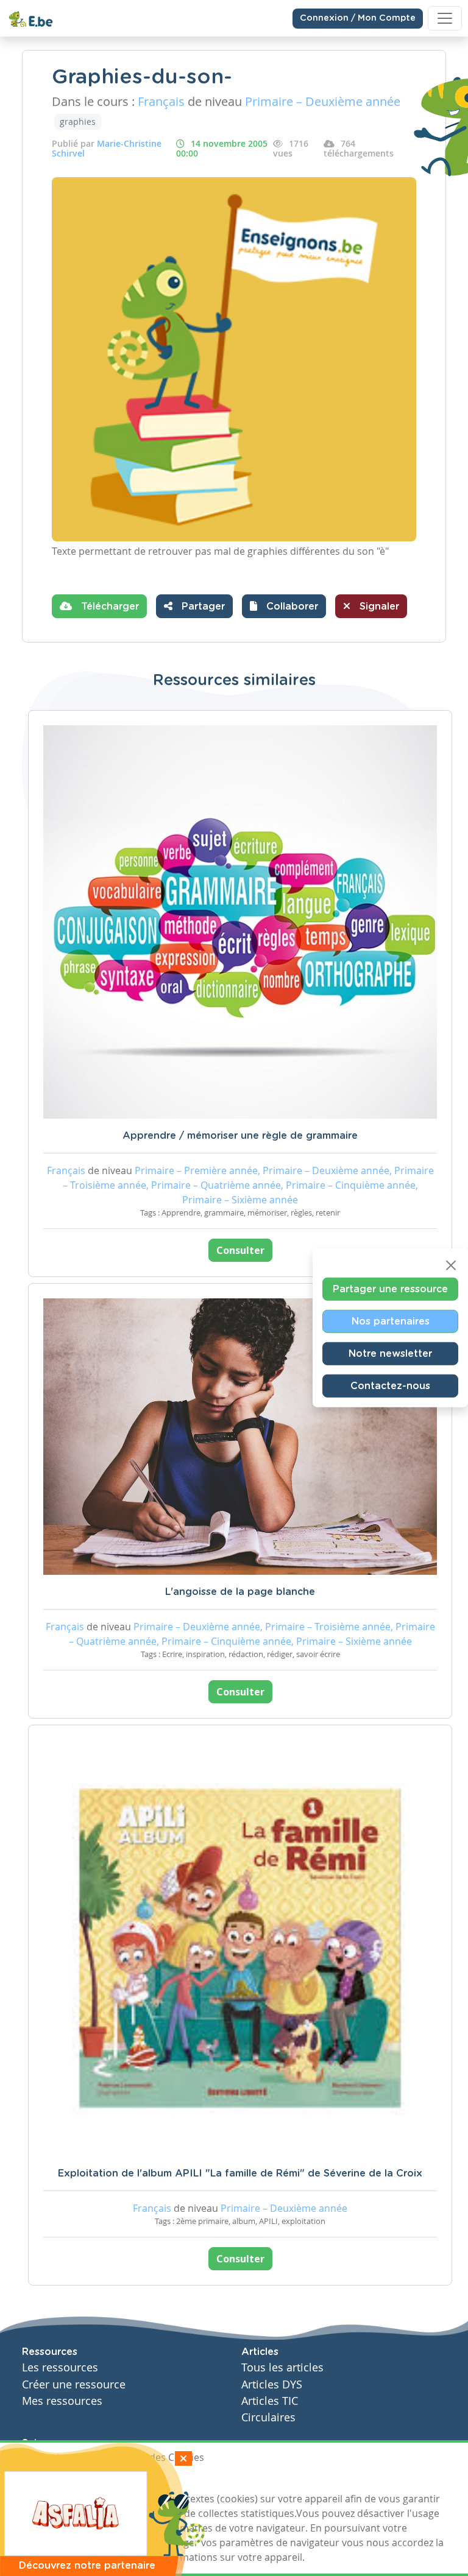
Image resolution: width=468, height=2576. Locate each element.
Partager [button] (202, 607)
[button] (284, 606)
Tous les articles (282, 2367)
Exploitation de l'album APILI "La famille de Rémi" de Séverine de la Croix (240, 2173)
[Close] (451, 1265)
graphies (78, 121)
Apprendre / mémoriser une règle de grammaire (240, 1136)
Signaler (378, 607)
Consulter (240, 1250)
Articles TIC (270, 2401)
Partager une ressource (390, 1289)
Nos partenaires (391, 1321)
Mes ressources (62, 2401)
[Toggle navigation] (445, 18)
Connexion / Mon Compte (358, 18)
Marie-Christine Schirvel (107, 148)
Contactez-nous (390, 1386)
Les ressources (60, 2367)
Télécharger (108, 607)
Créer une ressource (74, 2384)
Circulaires (268, 2417)
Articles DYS (272, 2384)
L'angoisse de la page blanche (240, 1592)
